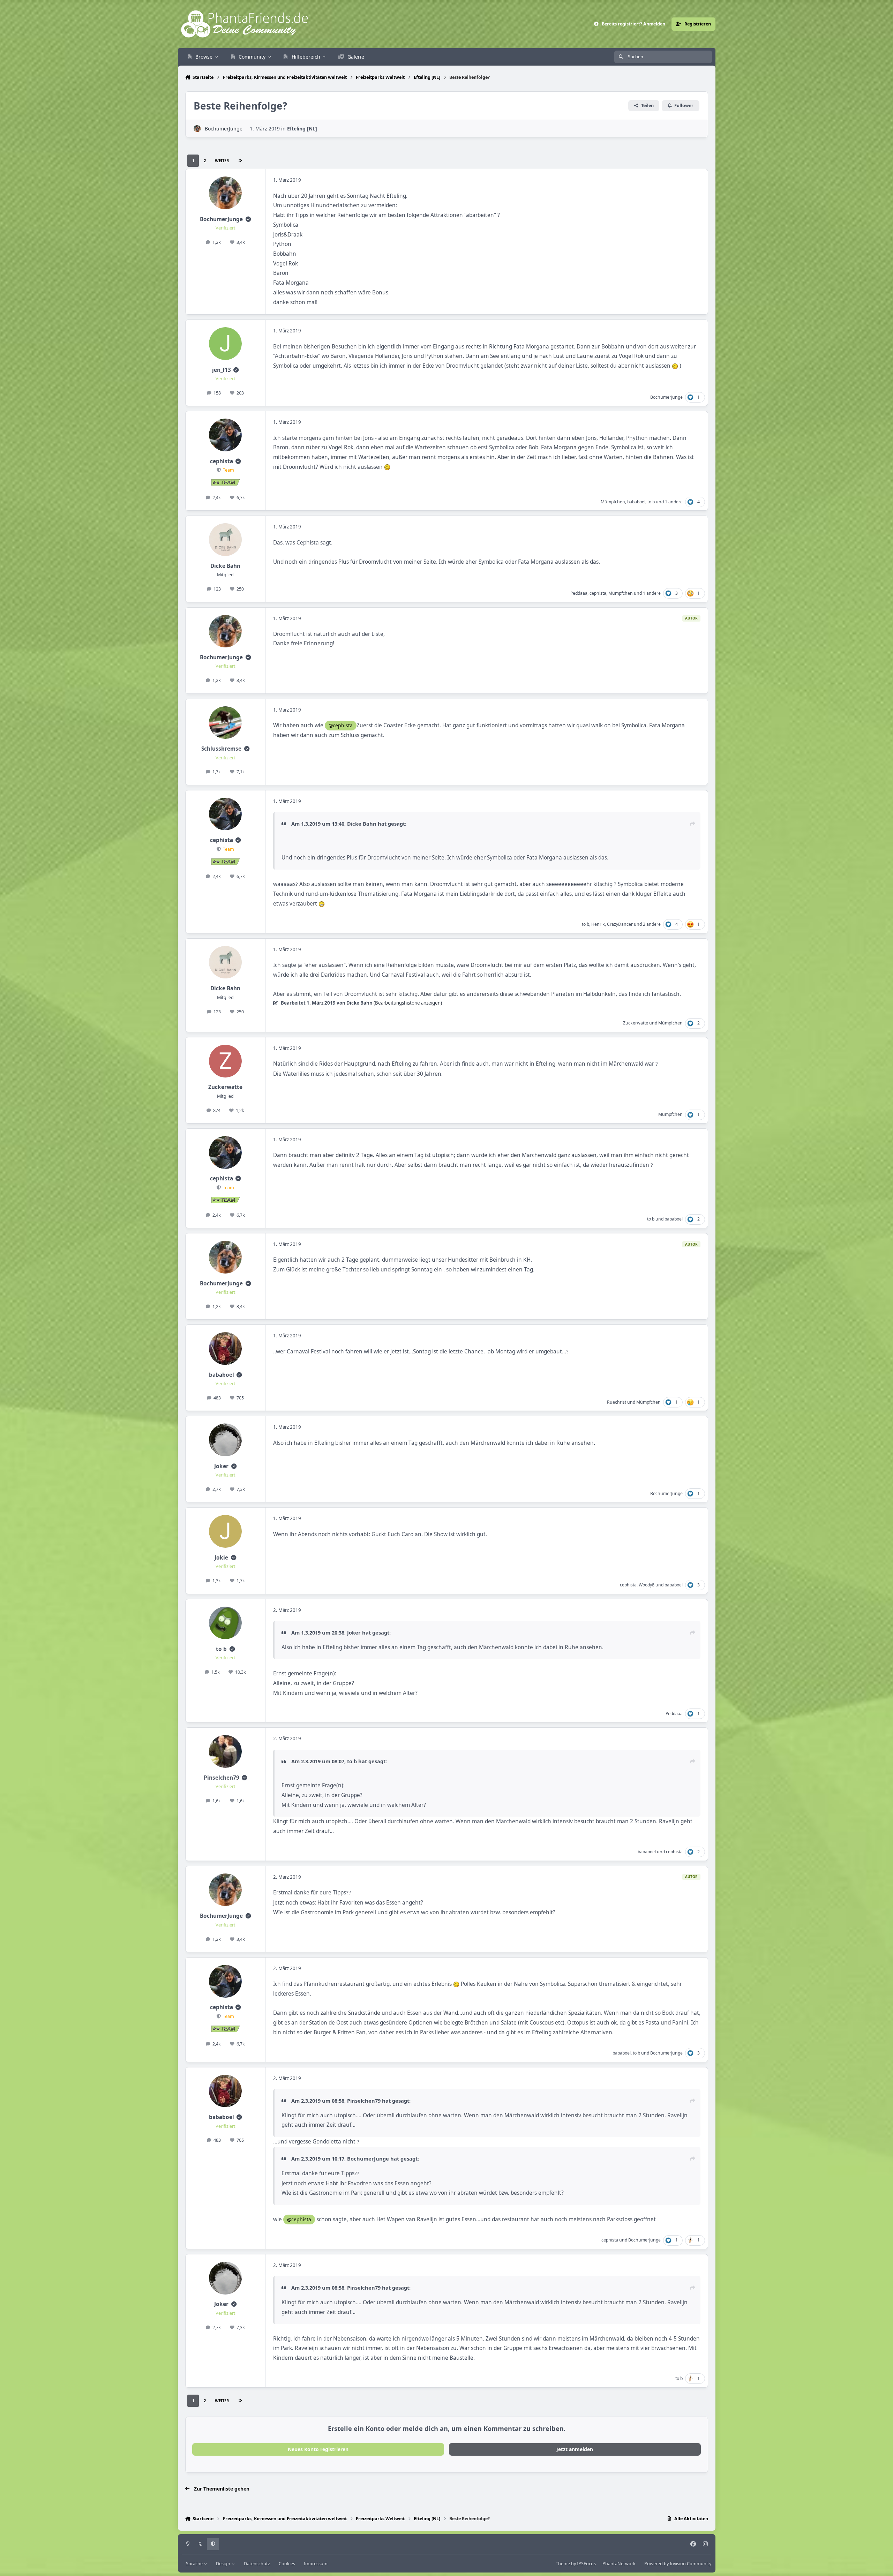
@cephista (341, 725)
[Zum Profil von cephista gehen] (225, 435)
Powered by (678, 2564)
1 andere (674, 502)
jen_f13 (222, 370)
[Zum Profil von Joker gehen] (225, 1440)
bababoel (636, 502)
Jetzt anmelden (575, 2449)
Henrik (598, 924)
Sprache (195, 2564)
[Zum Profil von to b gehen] (225, 1623)
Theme (563, 2564)
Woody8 (647, 1585)
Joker (221, 1466)
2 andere (652, 924)
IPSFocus (586, 2564)
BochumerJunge (224, 129)
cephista (222, 461)
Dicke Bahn (225, 566)
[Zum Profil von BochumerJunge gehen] (197, 129)
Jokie (221, 1558)
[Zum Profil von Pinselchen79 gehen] (225, 1751)
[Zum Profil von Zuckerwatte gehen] (225, 1061)
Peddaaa (579, 593)
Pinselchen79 (222, 1778)
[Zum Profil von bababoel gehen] (225, 1349)
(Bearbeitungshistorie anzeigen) (408, 1003)
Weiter (222, 161)
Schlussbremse (221, 749)
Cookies (287, 2564)
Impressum (316, 2564)
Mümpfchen (613, 502)
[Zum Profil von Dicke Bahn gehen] (225, 540)
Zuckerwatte (636, 1023)
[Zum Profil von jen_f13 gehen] (225, 344)
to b (651, 502)
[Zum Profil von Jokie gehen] (225, 1531)
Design (224, 2564)
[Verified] (248, 219)
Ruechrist (617, 1402)
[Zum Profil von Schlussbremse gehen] (225, 723)
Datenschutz (257, 2564)
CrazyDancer (620, 924)
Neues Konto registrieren (318, 2449)
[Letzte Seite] (240, 161)
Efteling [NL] (302, 129)
